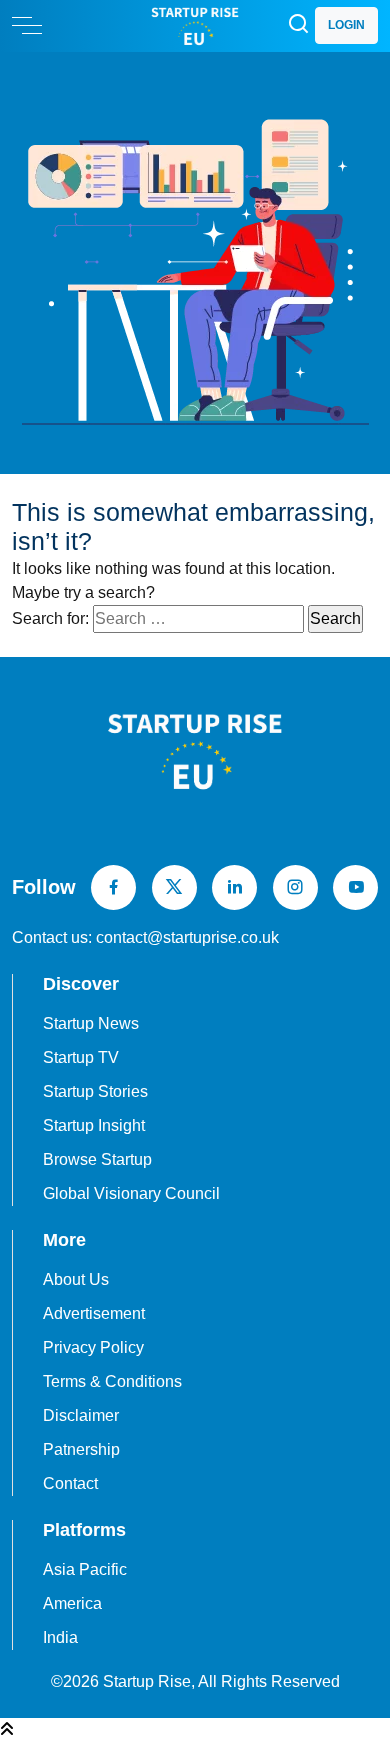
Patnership (81, 1449)
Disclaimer (81, 1415)
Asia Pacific (85, 1569)
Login (346, 25)
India (60, 1637)
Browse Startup (97, 1159)
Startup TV (81, 1057)
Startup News (91, 1023)
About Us (76, 1279)
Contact (70, 1483)
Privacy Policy (93, 1347)
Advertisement (94, 1313)
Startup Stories (95, 1091)
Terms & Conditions (112, 1381)
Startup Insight (94, 1125)
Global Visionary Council (131, 1193)
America (72, 1603)
